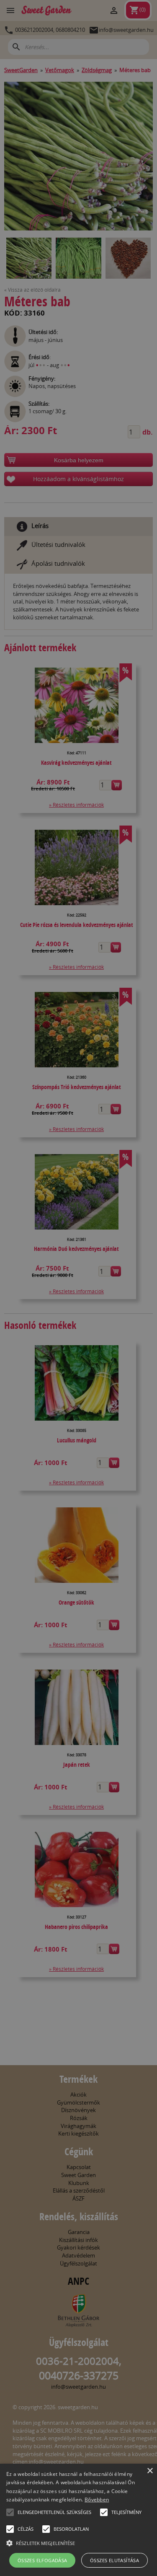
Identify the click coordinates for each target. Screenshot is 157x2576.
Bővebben (97, 2500)
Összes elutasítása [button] (115, 2560)
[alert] (78, 1288)
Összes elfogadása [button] (42, 2560)
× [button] (150, 2471)
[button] (10, 2512)
